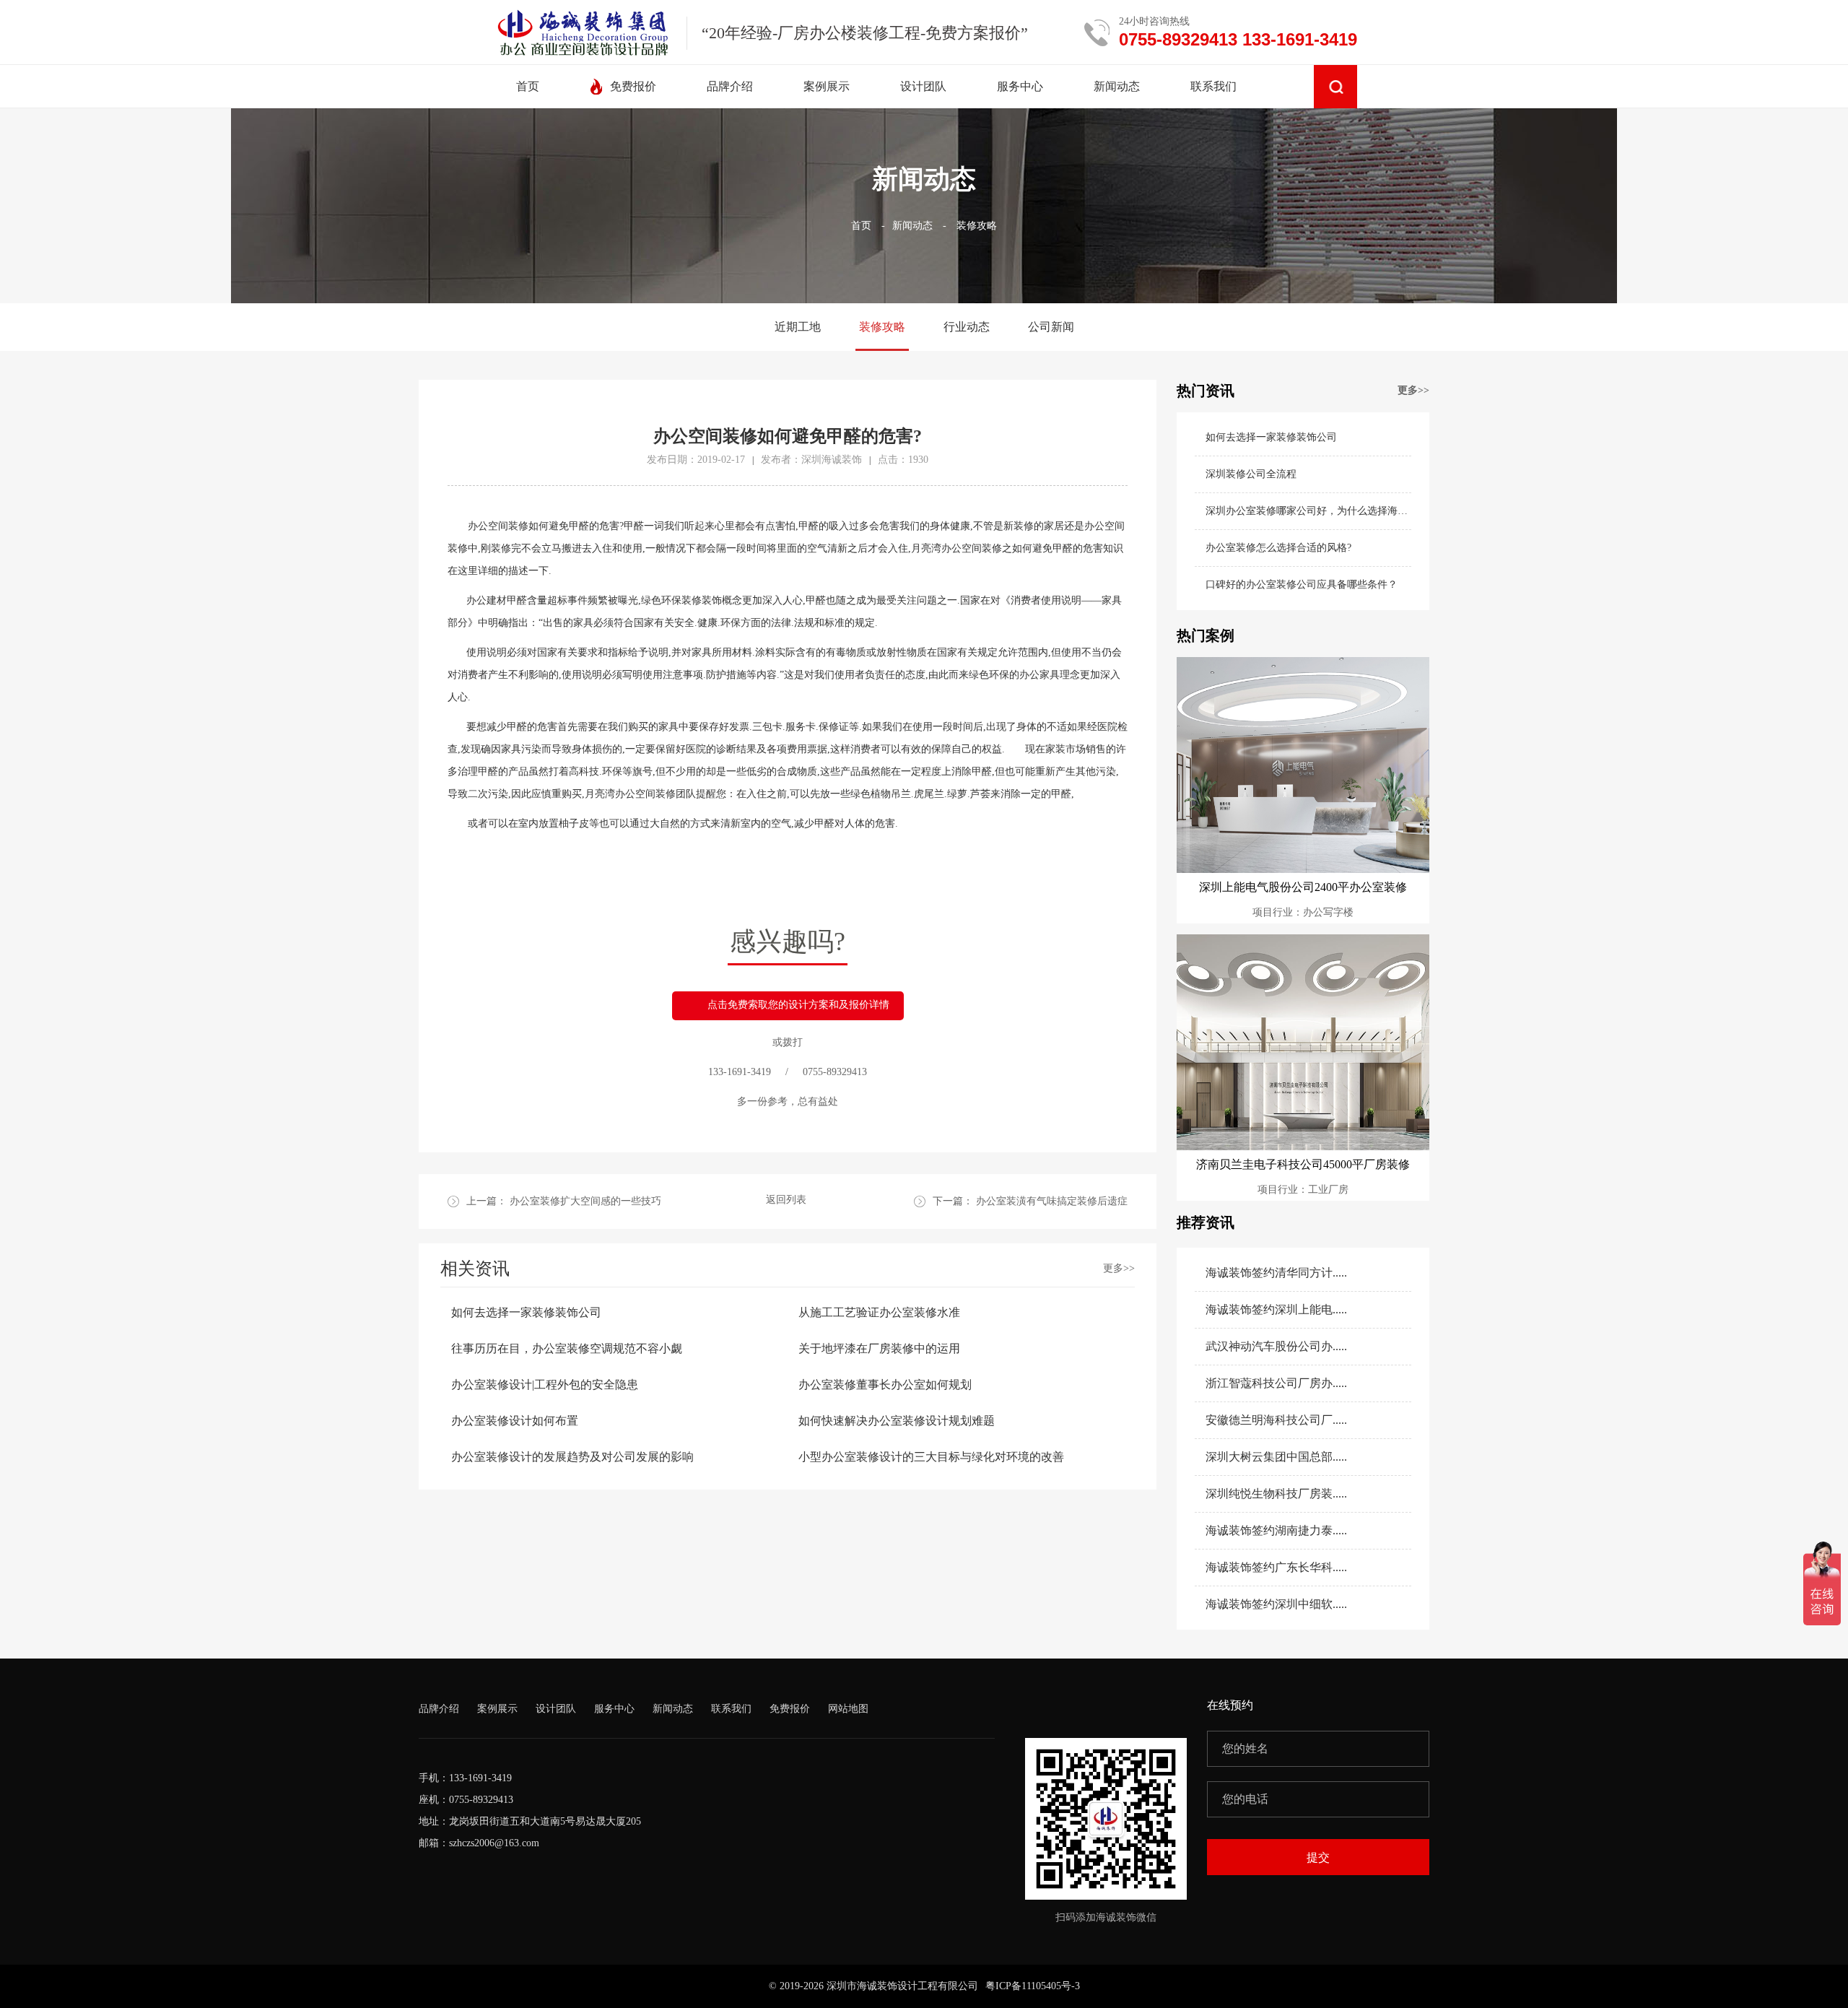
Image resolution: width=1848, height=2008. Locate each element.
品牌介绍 (439, 1709)
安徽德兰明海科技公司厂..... (1276, 1420)
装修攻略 (977, 226)
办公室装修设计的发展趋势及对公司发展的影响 (572, 1457)
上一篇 (564, 1201)
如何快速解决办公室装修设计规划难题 (897, 1421)
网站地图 (848, 1709)
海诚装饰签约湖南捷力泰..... (1276, 1530)
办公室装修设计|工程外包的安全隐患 (545, 1385)
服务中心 (614, 1709)
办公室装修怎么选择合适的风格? (1278, 548)
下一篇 (1030, 1201)
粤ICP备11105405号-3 (1033, 1986)
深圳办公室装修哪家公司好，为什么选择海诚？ (1308, 511)
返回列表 (786, 1200)
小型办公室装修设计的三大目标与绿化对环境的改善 (931, 1457)
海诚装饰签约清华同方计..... (1276, 1273)
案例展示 (497, 1709)
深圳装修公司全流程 (1251, 474)
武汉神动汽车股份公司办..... (1276, 1346)
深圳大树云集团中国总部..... (1276, 1457)
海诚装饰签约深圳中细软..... (1276, 1604)
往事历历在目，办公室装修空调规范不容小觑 (567, 1348)
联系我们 (731, 1709)
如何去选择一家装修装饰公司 (526, 1312)
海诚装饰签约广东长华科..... (1276, 1567)
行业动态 (967, 327)
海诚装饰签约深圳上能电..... (1276, 1309)
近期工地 (798, 327)
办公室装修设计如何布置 (515, 1421)
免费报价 (790, 1709)
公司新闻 (1051, 327)
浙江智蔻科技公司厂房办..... (1276, 1383)
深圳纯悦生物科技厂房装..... (1276, 1494)
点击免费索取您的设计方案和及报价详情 (798, 1005)
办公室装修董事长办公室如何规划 (885, 1385)
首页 (861, 226)
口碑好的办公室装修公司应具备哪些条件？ (1302, 584)
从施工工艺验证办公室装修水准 (879, 1312)
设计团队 (556, 1709)
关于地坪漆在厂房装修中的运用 (879, 1348)
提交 (1318, 1857)
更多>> (1119, 1268)
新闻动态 (912, 226)
